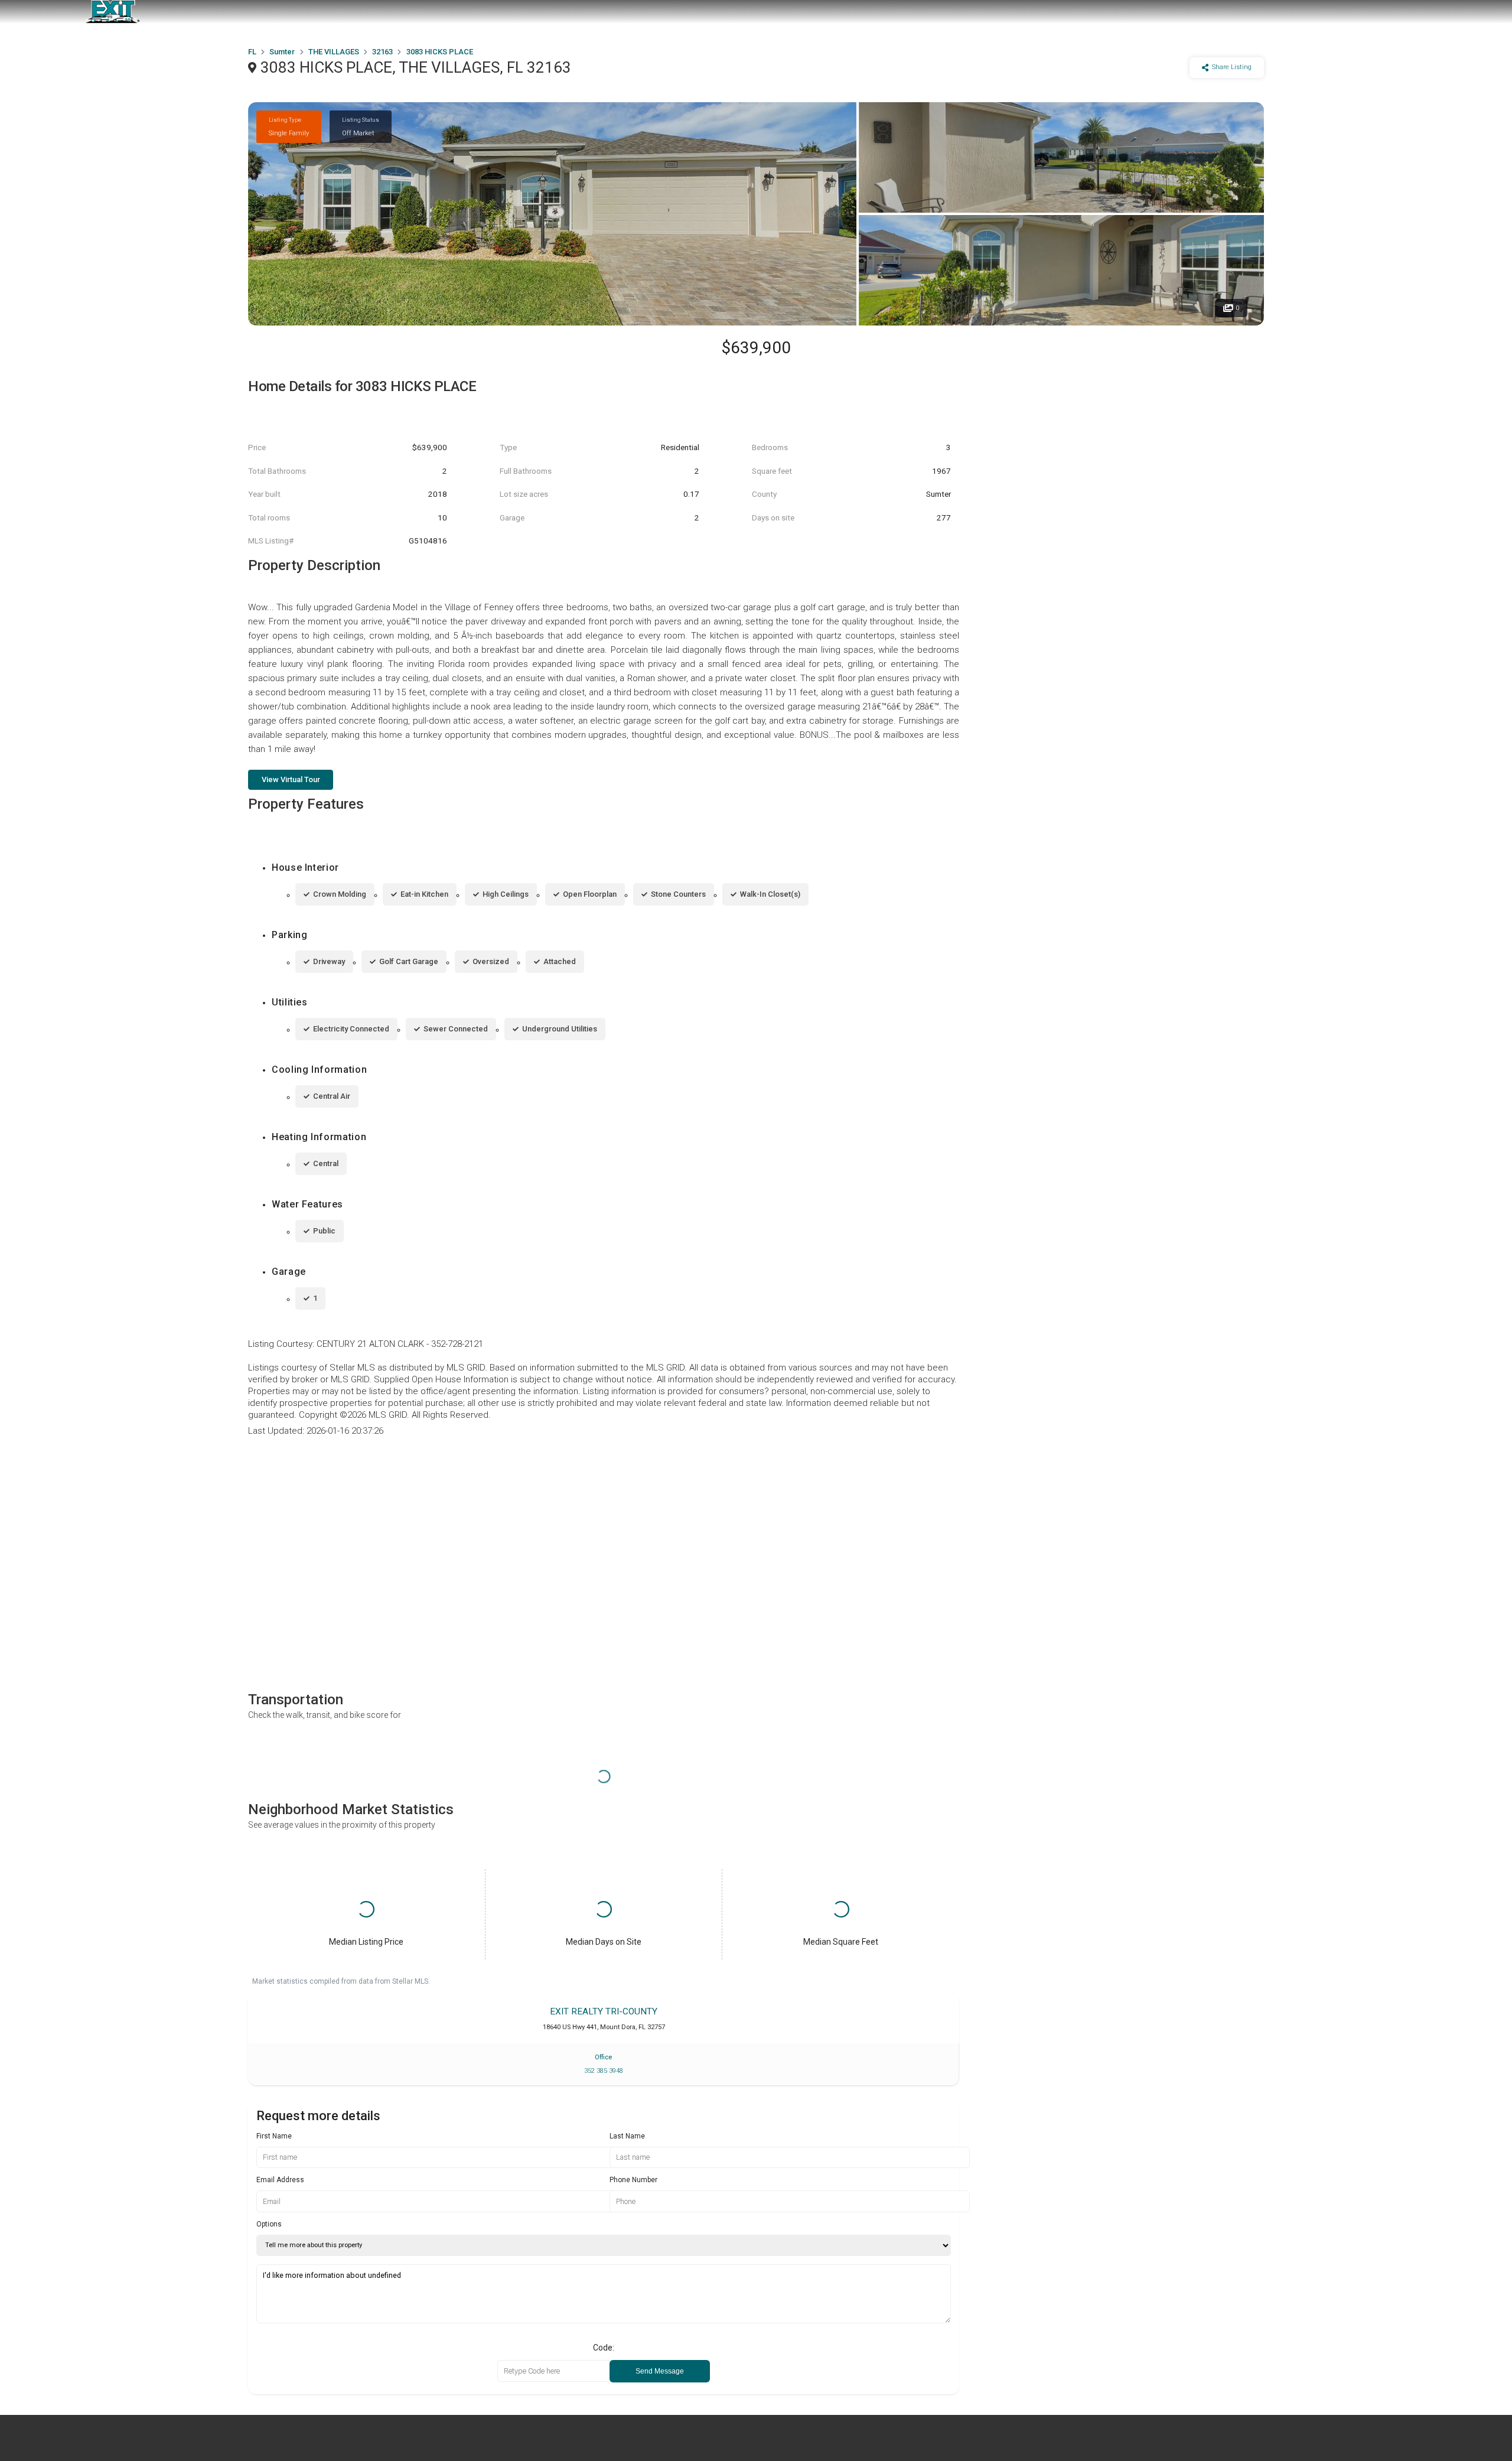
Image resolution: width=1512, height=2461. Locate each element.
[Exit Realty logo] (112, 12)
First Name (274, 2136)
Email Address (280, 2180)
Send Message (660, 2371)
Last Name (627, 2136)
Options (269, 2224)
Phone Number (633, 2180)
